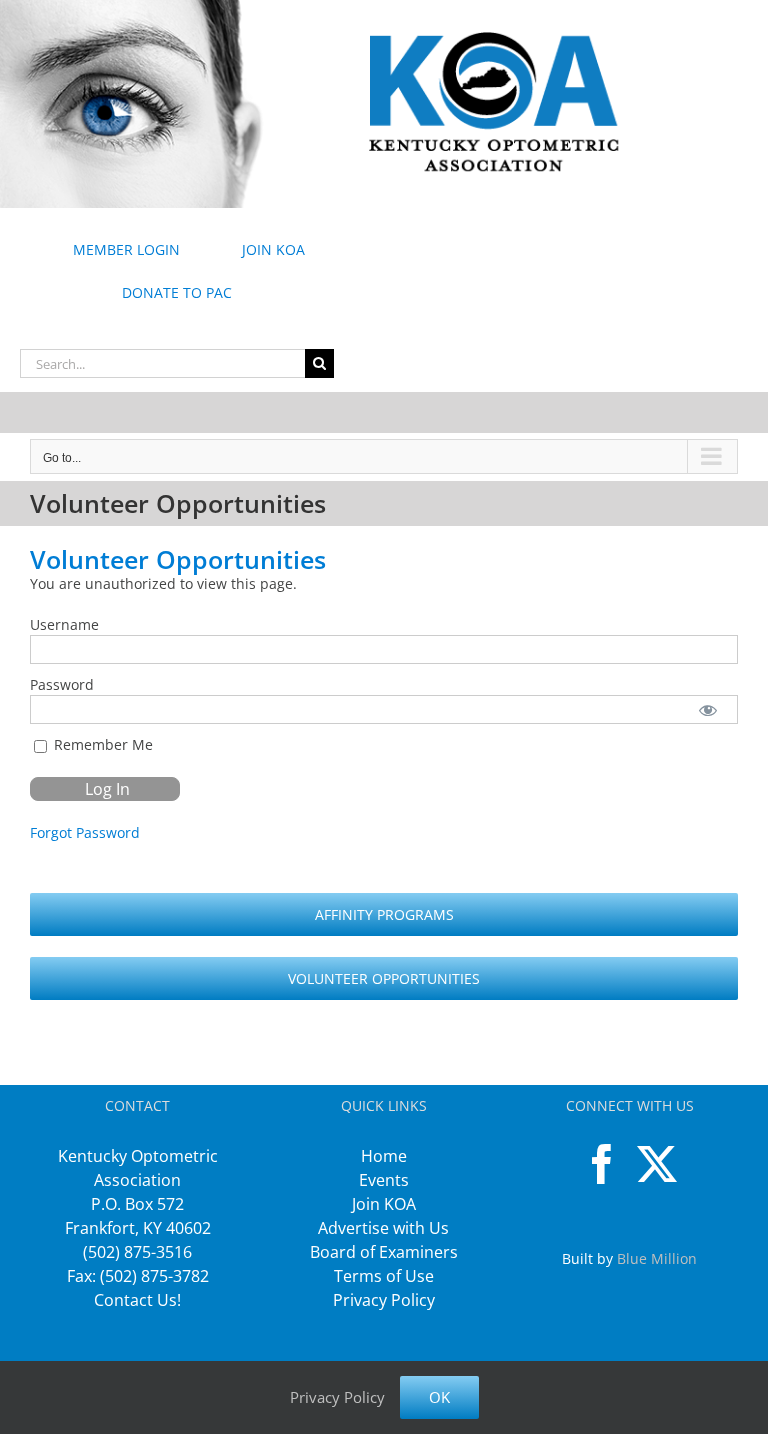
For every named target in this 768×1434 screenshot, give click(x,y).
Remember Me (101, 744)
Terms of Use (384, 1276)
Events (384, 1180)
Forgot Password (85, 832)
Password (62, 684)
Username (64, 624)
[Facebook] (602, 1164)
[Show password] (708, 709)
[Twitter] (657, 1164)
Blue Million (657, 1258)
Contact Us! (137, 1300)
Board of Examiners (384, 1252)
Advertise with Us (383, 1228)
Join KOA (384, 1204)
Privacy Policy (384, 1300)
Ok (439, 1397)
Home (384, 1156)
